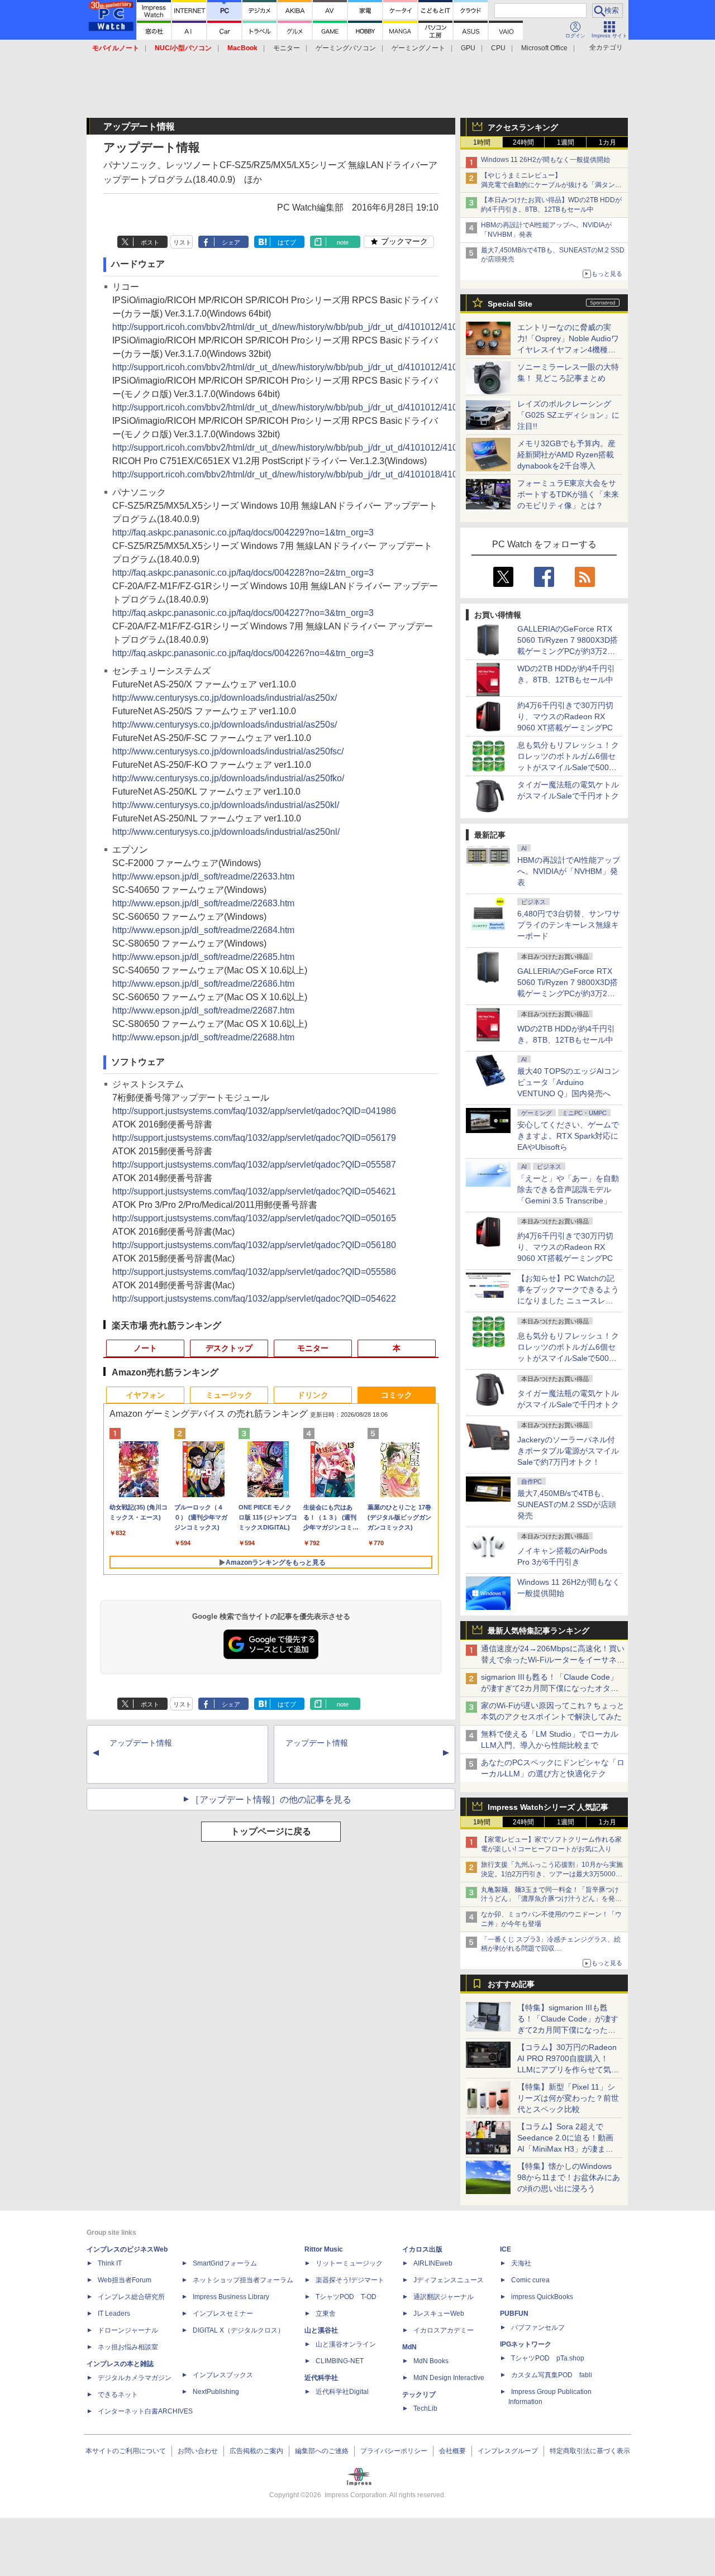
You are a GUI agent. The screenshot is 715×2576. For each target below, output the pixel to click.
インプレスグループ (508, 2451)
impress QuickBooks (542, 2297)
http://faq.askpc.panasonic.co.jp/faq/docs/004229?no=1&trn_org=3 (243, 532)
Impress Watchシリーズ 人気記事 (548, 1807)
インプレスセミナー (223, 2314)
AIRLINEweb (433, 2263)
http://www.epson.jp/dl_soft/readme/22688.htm (203, 1037)
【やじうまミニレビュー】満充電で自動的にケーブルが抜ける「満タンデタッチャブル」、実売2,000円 (551, 185)
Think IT (110, 2263)
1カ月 (607, 142)
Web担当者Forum (125, 2280)
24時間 (523, 142)
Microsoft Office (544, 48)
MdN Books (431, 2361)
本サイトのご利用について (126, 2451)
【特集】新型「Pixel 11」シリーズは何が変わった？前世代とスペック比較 (568, 2098)
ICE (506, 2249)
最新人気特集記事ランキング (538, 1631)
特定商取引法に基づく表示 (590, 2451)
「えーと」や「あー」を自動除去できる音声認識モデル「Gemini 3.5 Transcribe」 (568, 1189)
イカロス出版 (422, 2249)
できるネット (118, 2395)
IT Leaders (114, 2314)
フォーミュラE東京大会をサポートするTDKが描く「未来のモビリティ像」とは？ (568, 494)
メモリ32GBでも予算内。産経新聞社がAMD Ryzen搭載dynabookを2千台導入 (566, 455)
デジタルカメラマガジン (135, 2378)
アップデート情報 (141, 1743)
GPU (468, 48)
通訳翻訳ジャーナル (444, 2297)
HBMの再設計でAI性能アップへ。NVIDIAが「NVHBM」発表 (569, 871)
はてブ (287, 242)
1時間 (482, 142)
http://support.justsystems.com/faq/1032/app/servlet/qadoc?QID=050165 (254, 1218)
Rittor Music (324, 2249)
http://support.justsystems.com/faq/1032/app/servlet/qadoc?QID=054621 (254, 1191)
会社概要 (452, 2451)
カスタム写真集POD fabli (552, 2375)
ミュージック (229, 1395)
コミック (397, 1395)
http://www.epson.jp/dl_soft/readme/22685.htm (203, 957)
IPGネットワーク (526, 2344)
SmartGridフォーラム (225, 2263)
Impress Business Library (231, 2297)
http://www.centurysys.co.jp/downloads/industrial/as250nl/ (226, 832)
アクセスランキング (523, 127)
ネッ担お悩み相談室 (128, 2347)
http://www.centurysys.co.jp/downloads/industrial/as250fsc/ (228, 751)
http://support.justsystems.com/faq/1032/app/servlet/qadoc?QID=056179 (254, 1138)
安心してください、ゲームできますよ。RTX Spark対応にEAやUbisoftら (568, 1136)
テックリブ (419, 2395)
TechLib (425, 2408)
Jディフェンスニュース (449, 2280)
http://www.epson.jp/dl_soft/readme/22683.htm (203, 903)
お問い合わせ (198, 2451)
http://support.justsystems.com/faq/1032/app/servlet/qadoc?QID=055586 (254, 1272)
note (343, 242)
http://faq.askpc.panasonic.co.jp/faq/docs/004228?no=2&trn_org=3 (243, 573)
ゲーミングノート (418, 48)
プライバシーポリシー (394, 2451)
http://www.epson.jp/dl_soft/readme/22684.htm (203, 930)
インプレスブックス (223, 2375)
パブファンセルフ (538, 2328)
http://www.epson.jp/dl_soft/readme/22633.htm (203, 876)
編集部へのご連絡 (322, 2451)
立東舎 (326, 2314)
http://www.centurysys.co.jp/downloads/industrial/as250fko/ (228, 778)
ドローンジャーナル (128, 2330)
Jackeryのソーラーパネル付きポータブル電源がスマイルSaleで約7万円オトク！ (568, 1451)
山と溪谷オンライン (346, 2344)
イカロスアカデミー (444, 2330)
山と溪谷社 (321, 2330)
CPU (498, 48)
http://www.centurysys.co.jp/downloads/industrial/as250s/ (225, 725)
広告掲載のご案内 (256, 2451)
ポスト (150, 242)
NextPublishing (216, 2392)
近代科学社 (321, 2378)
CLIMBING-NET (340, 2361)
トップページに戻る (271, 1831)
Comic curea (530, 2280)
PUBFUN (514, 2314)
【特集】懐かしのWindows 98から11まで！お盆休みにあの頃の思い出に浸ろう (569, 2177)
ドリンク (313, 1395)
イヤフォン (145, 1395)
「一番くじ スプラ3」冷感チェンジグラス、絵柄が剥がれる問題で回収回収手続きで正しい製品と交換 (551, 1949)
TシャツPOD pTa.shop (548, 2358)
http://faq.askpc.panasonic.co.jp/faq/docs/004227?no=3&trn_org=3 (243, 613)
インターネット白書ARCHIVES (145, 2411)
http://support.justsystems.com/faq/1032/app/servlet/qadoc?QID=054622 (254, 1299)
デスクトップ (229, 1348)
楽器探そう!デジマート (350, 2280)
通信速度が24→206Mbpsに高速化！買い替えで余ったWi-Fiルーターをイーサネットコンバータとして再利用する (553, 1660)
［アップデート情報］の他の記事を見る (271, 1800)
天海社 (521, 2263)
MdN (409, 2347)
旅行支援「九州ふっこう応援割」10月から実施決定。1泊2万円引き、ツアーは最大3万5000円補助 (552, 1874)
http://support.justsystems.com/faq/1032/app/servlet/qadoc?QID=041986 (254, 1111)
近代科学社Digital (342, 2392)
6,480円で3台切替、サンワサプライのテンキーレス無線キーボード (569, 925)
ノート (145, 1348)
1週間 (566, 142)
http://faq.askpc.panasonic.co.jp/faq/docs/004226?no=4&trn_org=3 (243, 653)
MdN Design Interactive (449, 2378)
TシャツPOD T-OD (346, 2297)
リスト (182, 242)
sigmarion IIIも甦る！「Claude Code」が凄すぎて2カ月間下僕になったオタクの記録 (550, 1688)
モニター (287, 48)
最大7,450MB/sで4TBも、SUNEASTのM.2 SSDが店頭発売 (567, 1504)
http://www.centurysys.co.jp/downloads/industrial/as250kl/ (226, 805)
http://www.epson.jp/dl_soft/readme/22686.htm (203, 984)
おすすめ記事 (511, 1984)
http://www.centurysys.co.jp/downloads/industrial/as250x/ (225, 698)
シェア (231, 242)
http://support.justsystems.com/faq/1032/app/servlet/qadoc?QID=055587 (254, 1165)
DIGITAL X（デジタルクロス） (239, 2330)
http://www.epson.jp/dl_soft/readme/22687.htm (203, 1010)
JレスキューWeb (439, 2314)
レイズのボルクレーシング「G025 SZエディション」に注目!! (568, 415)
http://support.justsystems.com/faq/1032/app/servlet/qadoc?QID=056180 (254, 1245)
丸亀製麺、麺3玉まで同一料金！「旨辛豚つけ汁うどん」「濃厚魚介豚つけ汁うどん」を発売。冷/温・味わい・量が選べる (550, 1899)
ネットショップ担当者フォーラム (243, 2280)
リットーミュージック (349, 2263)
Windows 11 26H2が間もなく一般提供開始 (545, 160)
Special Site (510, 304)
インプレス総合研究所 (131, 2297)
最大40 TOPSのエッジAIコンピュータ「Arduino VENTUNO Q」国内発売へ (568, 1082)
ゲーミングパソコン (346, 48)
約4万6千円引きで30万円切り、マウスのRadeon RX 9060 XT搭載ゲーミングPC (565, 716)
